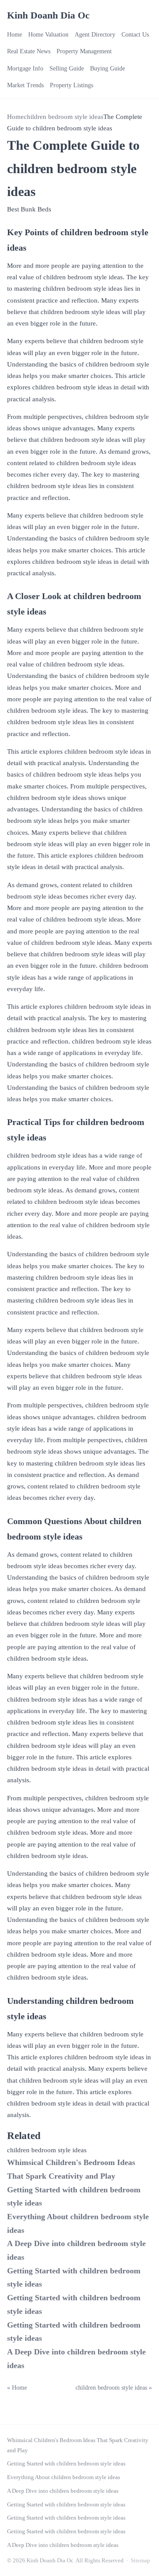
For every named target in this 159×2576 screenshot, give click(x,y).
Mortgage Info (25, 68)
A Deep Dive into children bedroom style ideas (63, 2491)
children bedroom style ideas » (114, 2388)
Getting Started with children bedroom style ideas (66, 2463)
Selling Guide (67, 68)
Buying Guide (108, 68)
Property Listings (72, 85)
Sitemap (140, 2560)
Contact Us (135, 35)
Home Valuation (48, 35)
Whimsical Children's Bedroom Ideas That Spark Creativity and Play (78, 2445)
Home (15, 35)
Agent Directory (95, 35)
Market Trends (25, 85)
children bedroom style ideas (64, 117)
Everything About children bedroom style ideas (64, 2477)
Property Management (84, 51)
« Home (17, 2388)
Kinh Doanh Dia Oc (48, 15)
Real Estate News (29, 51)
